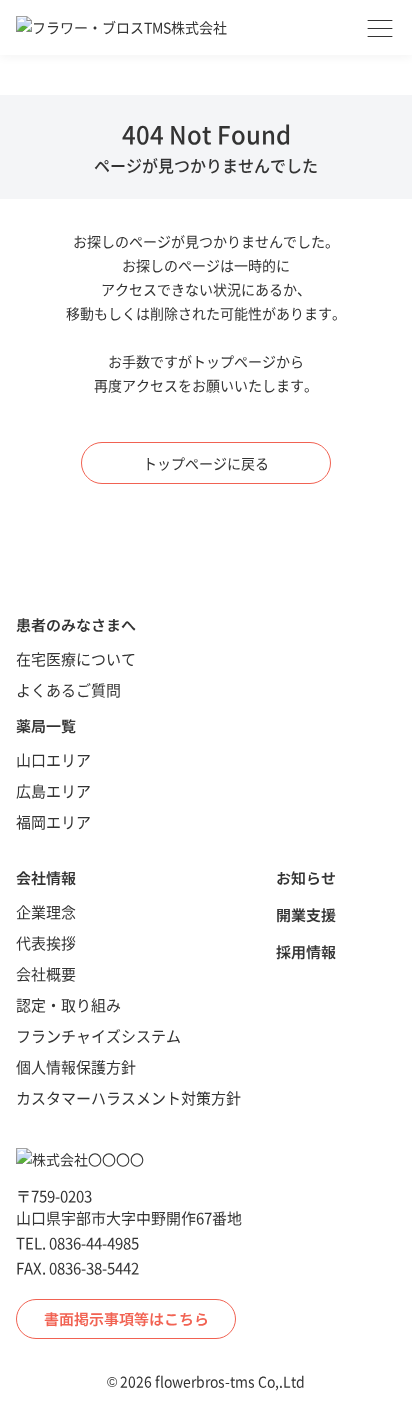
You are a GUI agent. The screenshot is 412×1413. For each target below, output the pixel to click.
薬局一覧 (46, 725)
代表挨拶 (46, 942)
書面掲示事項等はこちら (126, 1318)
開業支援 (306, 914)
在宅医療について (76, 658)
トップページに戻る (206, 463)
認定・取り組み (68, 1004)
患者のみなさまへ (76, 624)
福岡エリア (53, 821)
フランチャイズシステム (98, 1035)
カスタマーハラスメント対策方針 (128, 1097)
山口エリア (53, 759)
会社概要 (46, 973)
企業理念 (46, 911)
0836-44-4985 (94, 1242)
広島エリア (53, 790)
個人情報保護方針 (76, 1066)
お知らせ (306, 877)
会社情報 (46, 877)
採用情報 (306, 951)
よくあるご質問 (68, 689)
